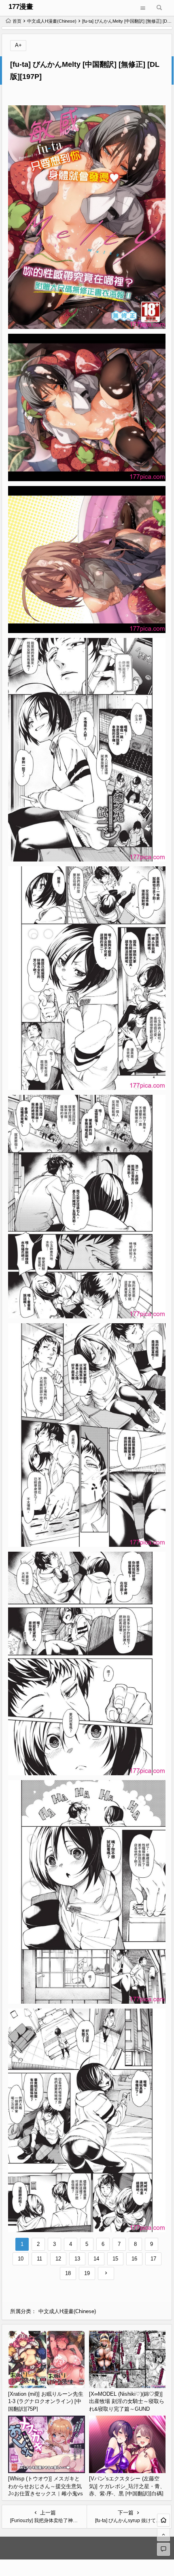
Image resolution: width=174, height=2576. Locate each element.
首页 (17, 21)
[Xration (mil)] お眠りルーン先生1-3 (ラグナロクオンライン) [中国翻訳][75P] (46, 2401)
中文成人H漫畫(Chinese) (52, 21)
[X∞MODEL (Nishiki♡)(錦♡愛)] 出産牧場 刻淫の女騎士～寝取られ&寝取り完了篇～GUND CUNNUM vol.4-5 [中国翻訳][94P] (127, 2409)
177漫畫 (21, 7)
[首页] (163, 2520)
